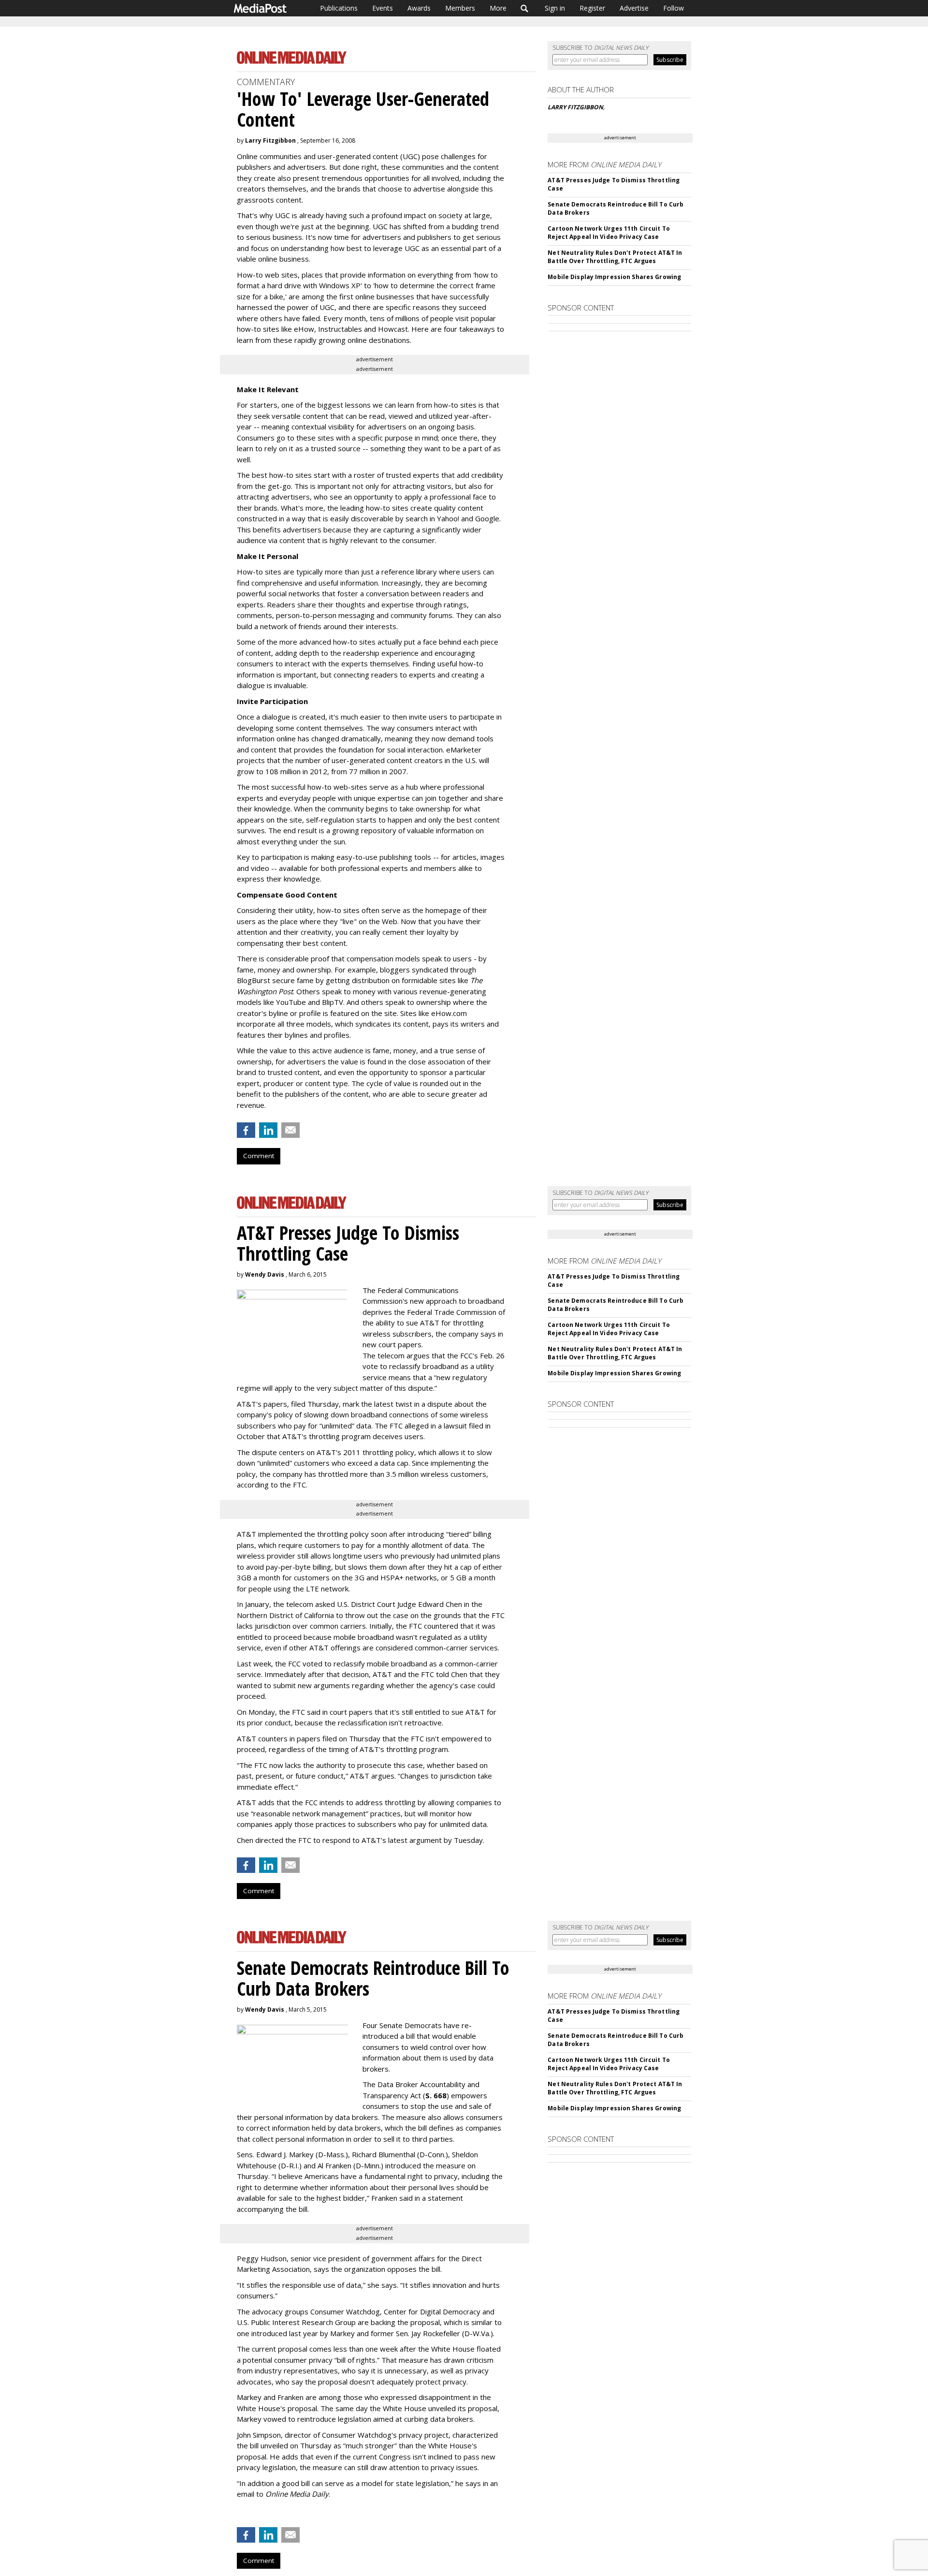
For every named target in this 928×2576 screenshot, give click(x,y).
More (498, 8)
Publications (339, 8)
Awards (419, 8)
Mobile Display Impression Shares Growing (614, 277)
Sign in (555, 8)
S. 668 (436, 2095)
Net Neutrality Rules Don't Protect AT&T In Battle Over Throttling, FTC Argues (615, 257)
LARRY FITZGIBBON (575, 107)
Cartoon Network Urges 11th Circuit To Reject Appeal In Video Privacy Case (609, 233)
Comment (259, 1156)
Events (383, 8)
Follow (674, 8)
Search (525, 8)
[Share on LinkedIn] (268, 1130)
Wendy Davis (265, 1274)
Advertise (634, 8)
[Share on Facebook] (246, 1130)
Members (460, 8)
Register (592, 8)
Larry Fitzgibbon (270, 140)
